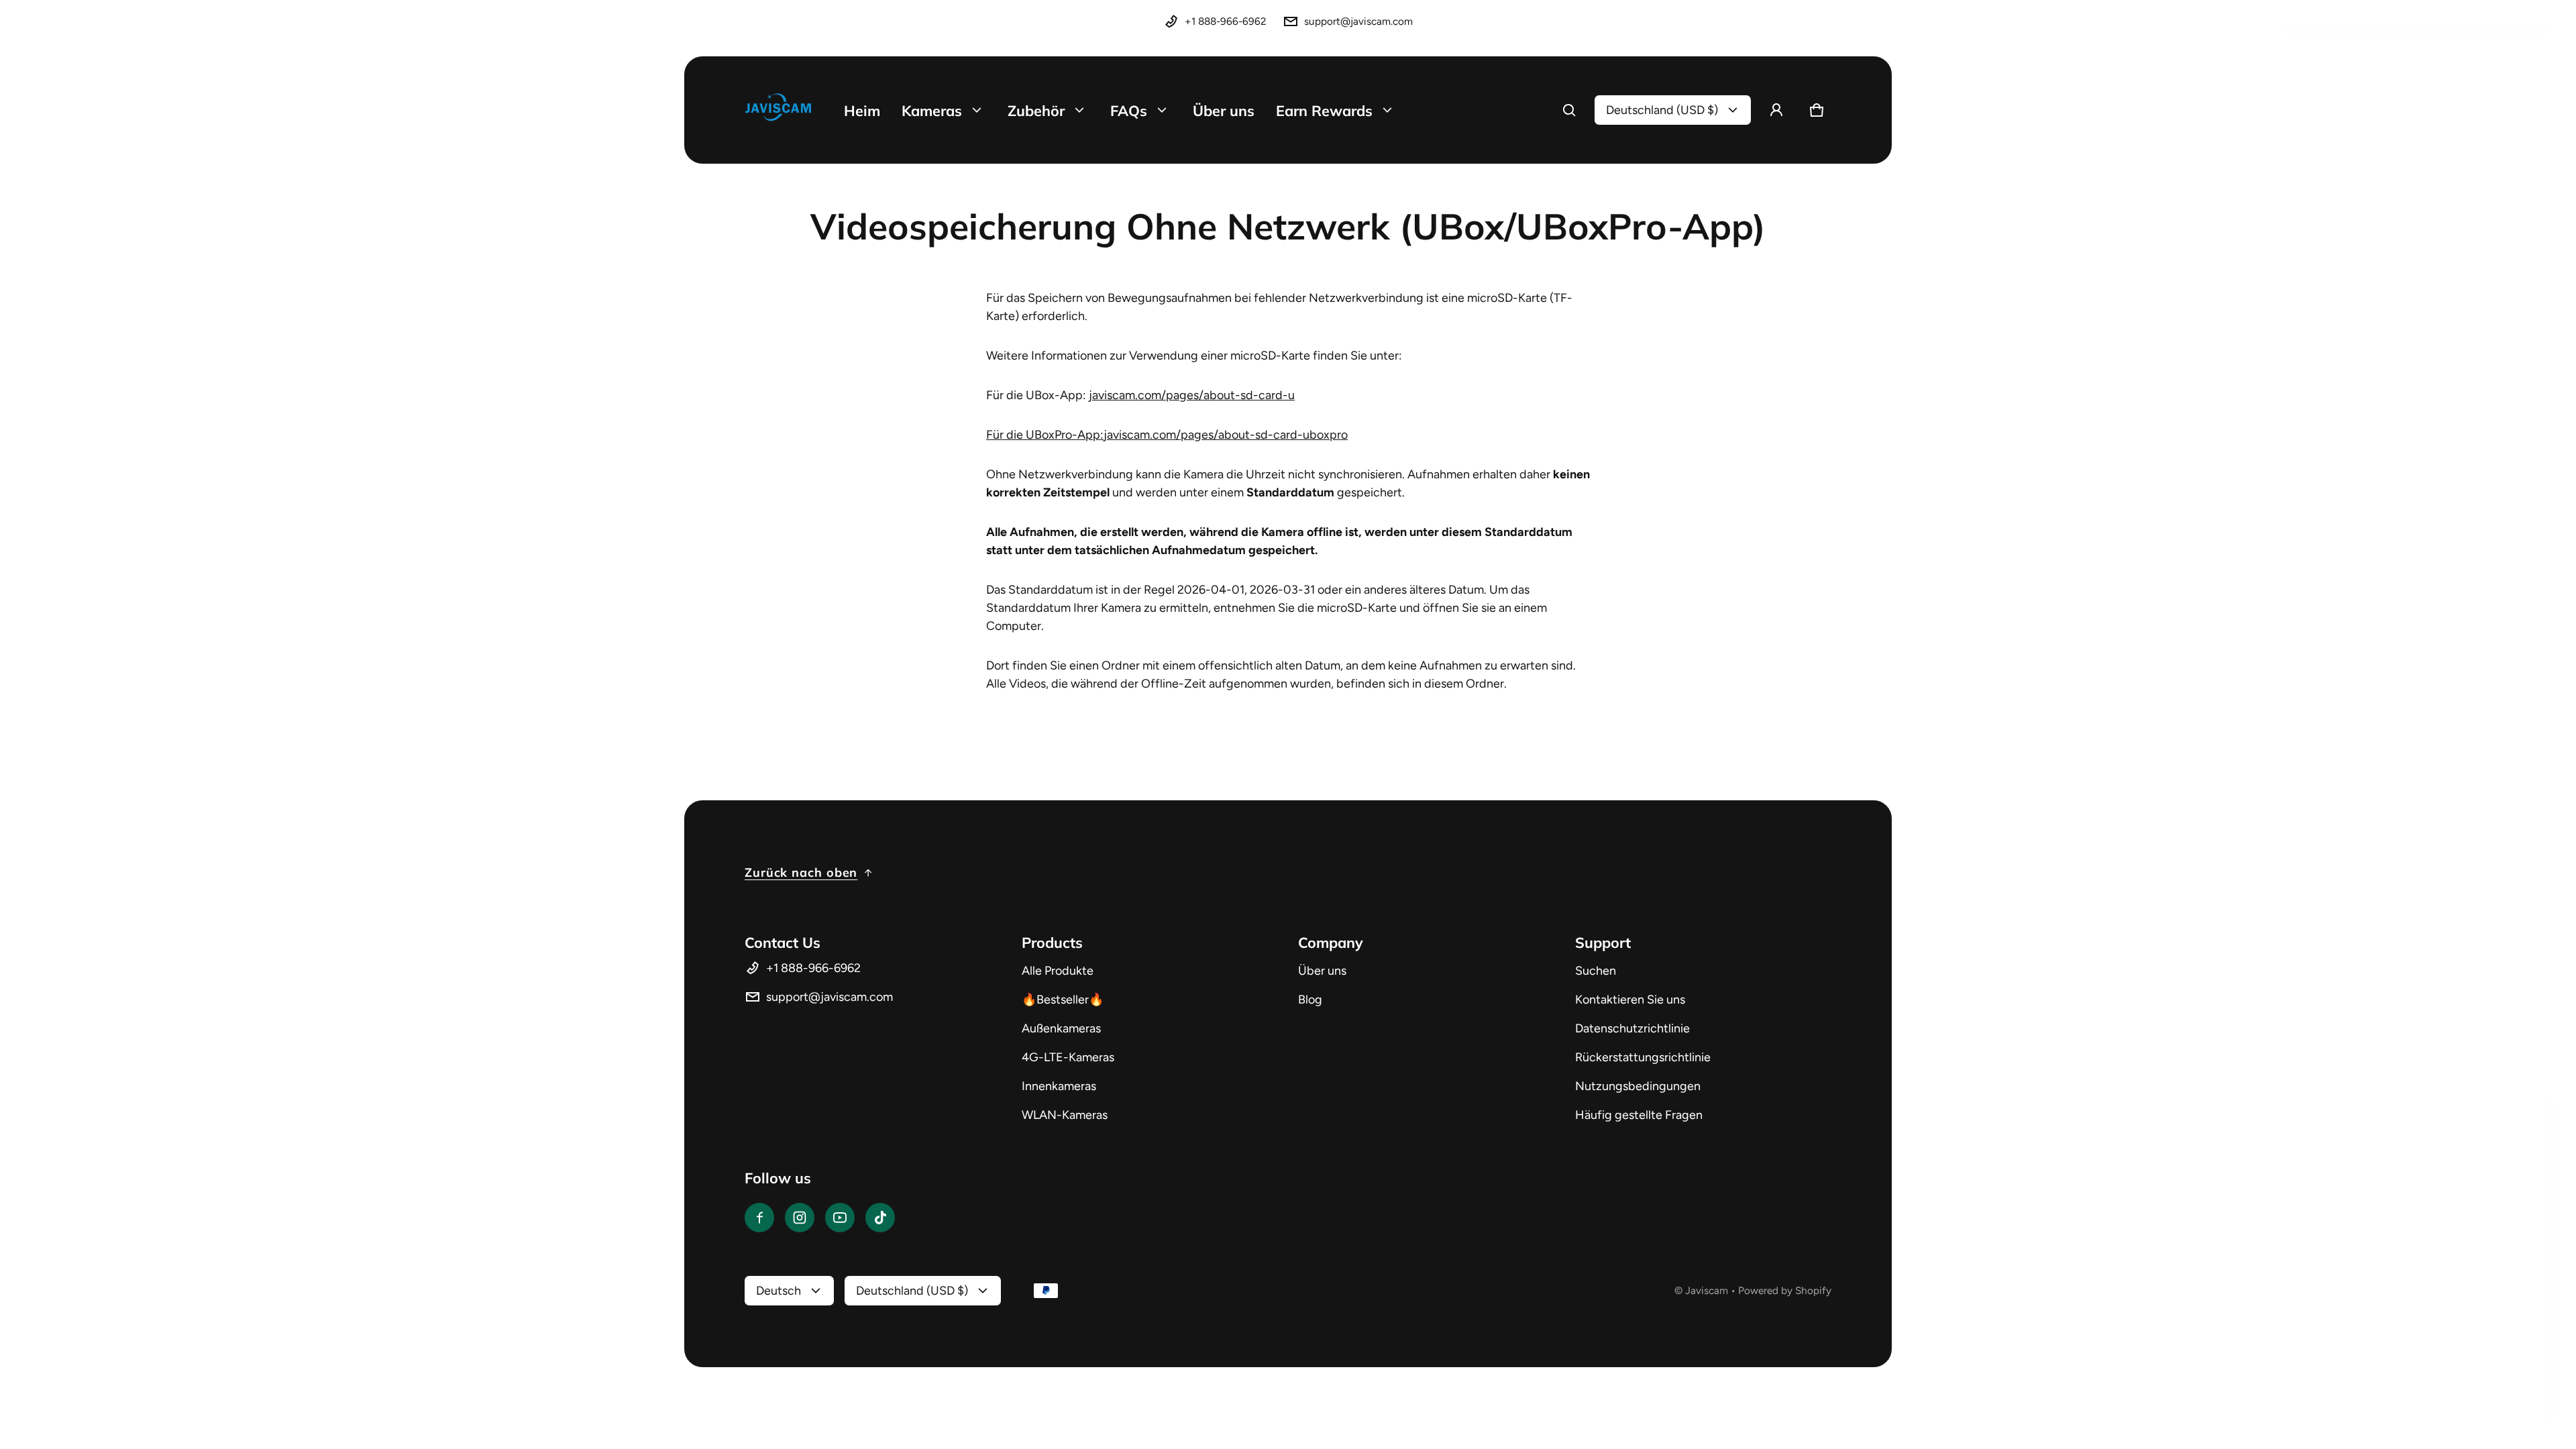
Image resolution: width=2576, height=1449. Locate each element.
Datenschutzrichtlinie (1632, 1028)
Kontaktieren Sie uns (1630, 1000)
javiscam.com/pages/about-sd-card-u (1192, 395)
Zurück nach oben (801, 872)
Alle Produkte (1058, 971)
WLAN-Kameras (1065, 1115)
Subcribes (2415, 1394)
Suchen (1596, 971)
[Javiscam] (778, 110)
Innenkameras (1059, 1086)
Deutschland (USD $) (1662, 110)
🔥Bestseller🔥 (1063, 1000)
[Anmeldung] (1776, 110)
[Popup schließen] (2526, 1114)
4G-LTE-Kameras (1068, 1057)
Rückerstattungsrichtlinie (1643, 1057)
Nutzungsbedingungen (1638, 1086)
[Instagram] (800, 1218)
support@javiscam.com (1358, 21)
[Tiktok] (880, 1218)
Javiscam (1707, 1290)
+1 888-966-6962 (1226, 21)
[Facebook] (759, 1218)
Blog (1310, 1000)
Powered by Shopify (1785, 1290)
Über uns (1322, 971)
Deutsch (779, 1291)
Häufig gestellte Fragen (1639, 1115)
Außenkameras (1061, 1028)
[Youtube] (840, 1218)
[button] (1569, 110)
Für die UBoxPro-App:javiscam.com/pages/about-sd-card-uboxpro (1167, 435)
